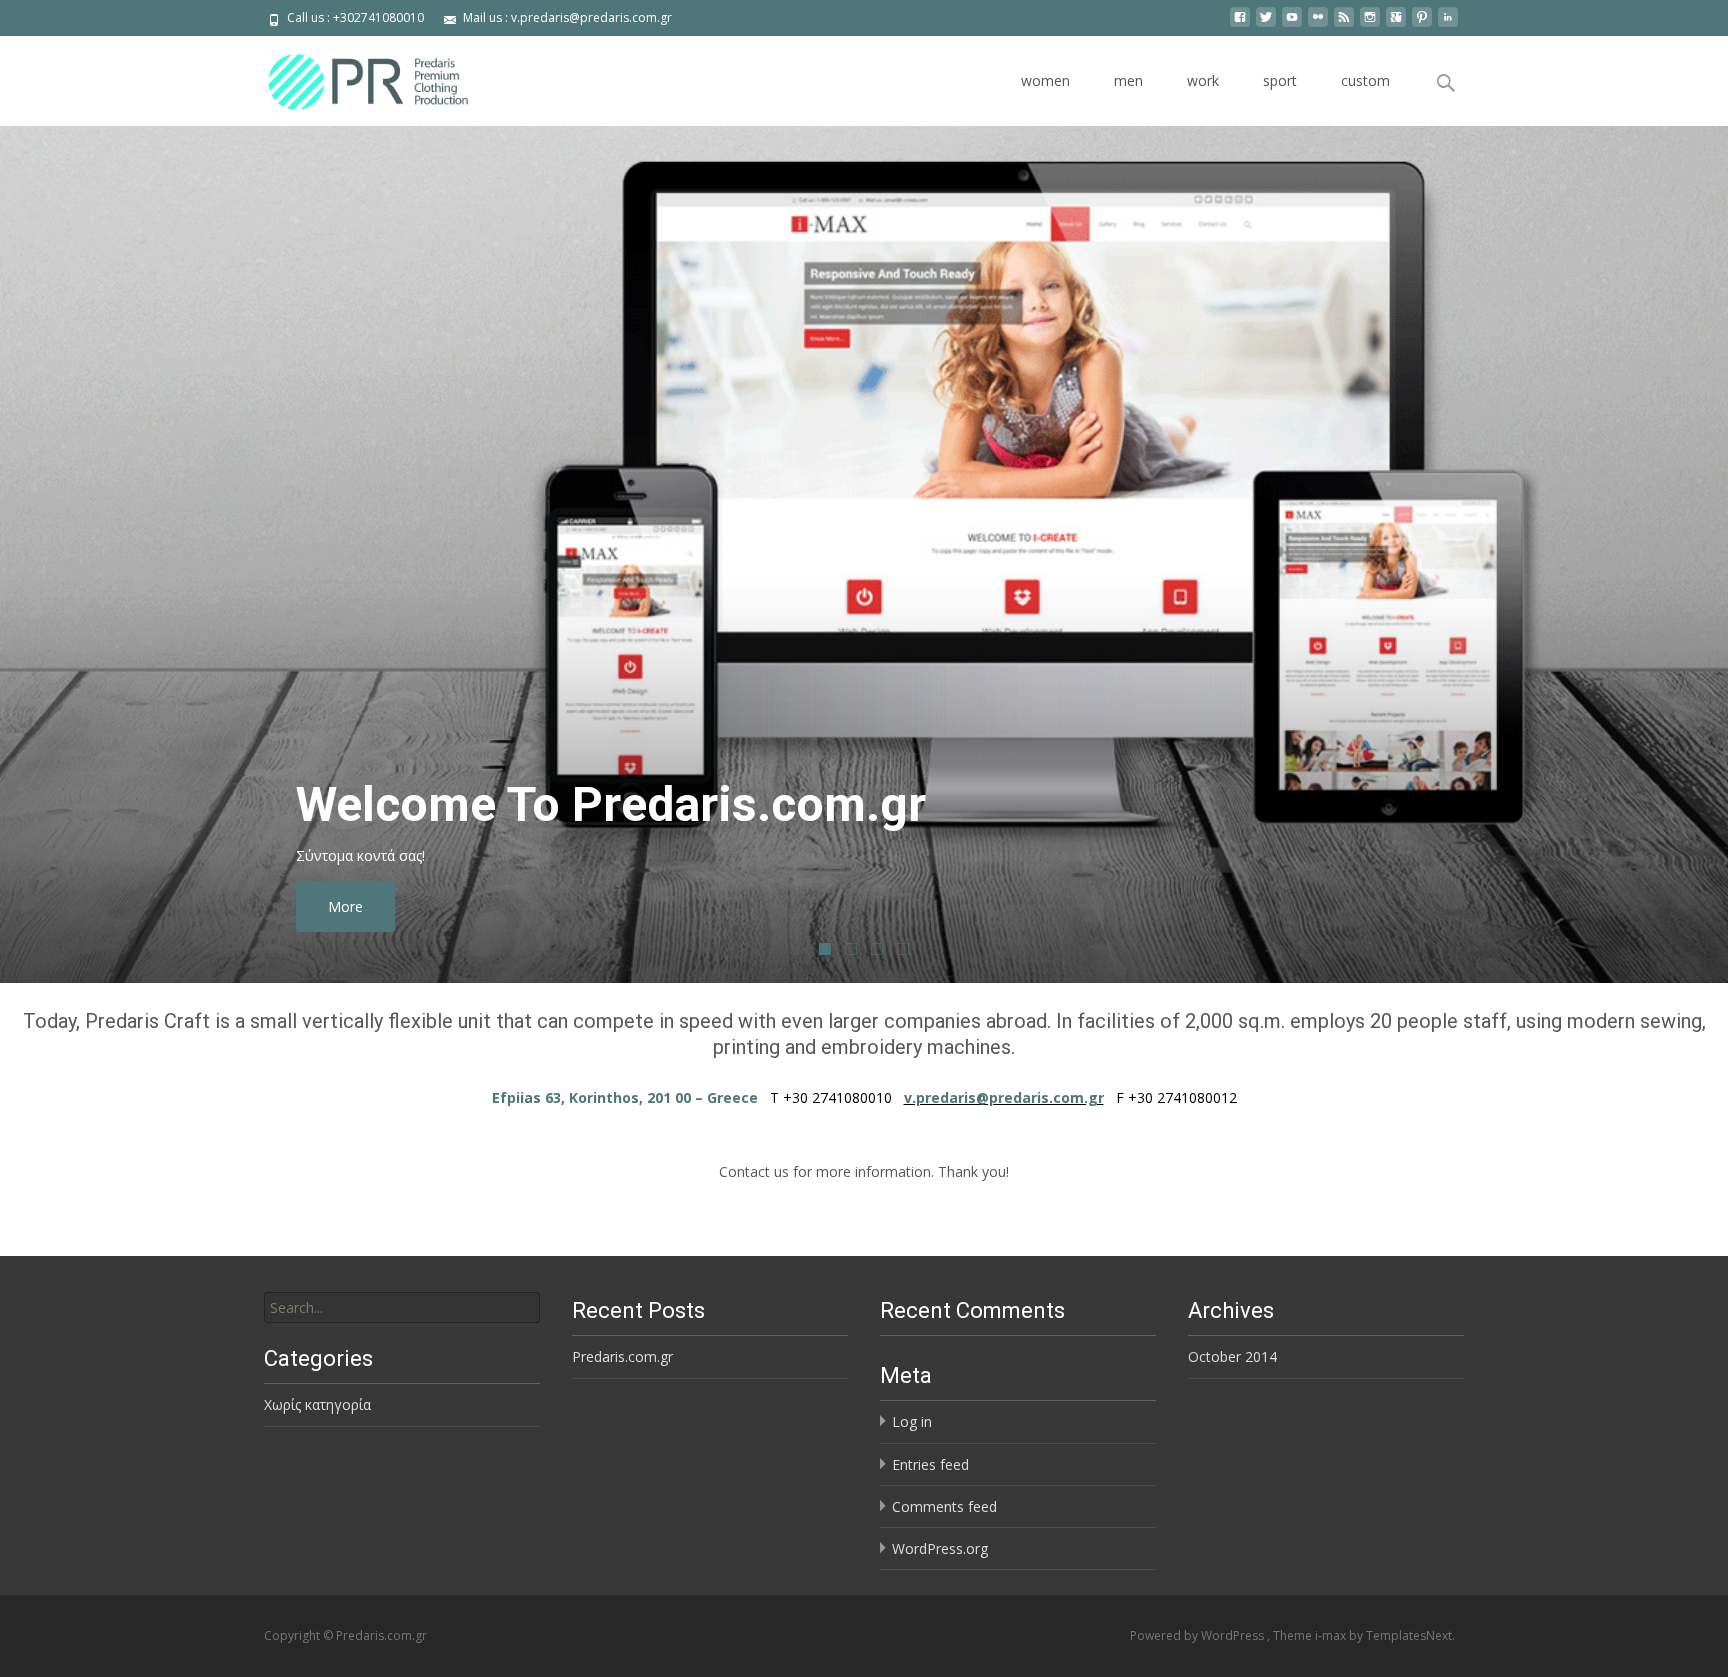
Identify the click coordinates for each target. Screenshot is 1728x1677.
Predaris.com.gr (622, 1356)
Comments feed (944, 1506)
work (1203, 80)
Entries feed (930, 1464)
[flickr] (1318, 24)
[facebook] (1240, 24)
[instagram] (1370, 24)
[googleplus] (1396, 24)
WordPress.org (940, 1548)
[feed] (1344, 24)
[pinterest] (1422, 24)
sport (1280, 80)
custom (1365, 80)
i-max (1332, 1635)
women (1045, 80)
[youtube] (1292, 24)
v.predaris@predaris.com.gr (1004, 1097)
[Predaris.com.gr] (350, 76)
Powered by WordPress (1198, 1635)
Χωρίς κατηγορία (317, 1404)
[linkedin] (1448, 24)
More (443, 906)
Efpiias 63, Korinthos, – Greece (625, 1097)
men (1128, 80)
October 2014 (1232, 1356)
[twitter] (1266, 24)
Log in (912, 1421)
